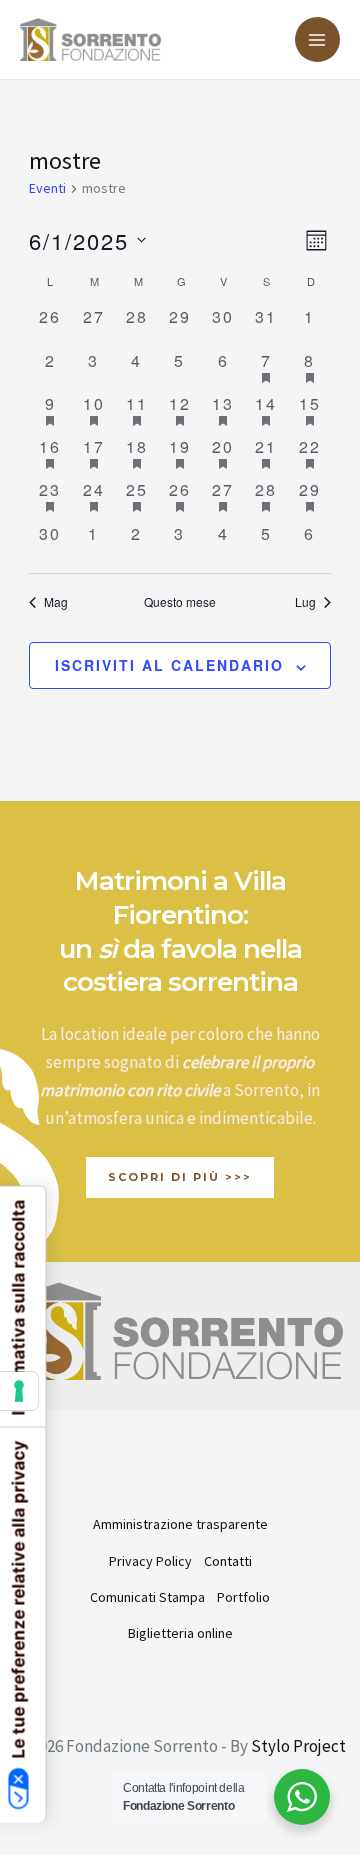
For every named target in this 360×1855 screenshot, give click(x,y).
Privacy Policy (150, 1561)
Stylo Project (298, 1746)
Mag (56, 602)
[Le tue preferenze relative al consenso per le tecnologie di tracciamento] (19, 1391)
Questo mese (180, 602)
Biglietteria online (180, 1633)
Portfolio (243, 1597)
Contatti (228, 1561)
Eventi (47, 188)
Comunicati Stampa (147, 1597)
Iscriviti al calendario (169, 665)
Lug (305, 602)
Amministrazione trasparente (180, 1524)
